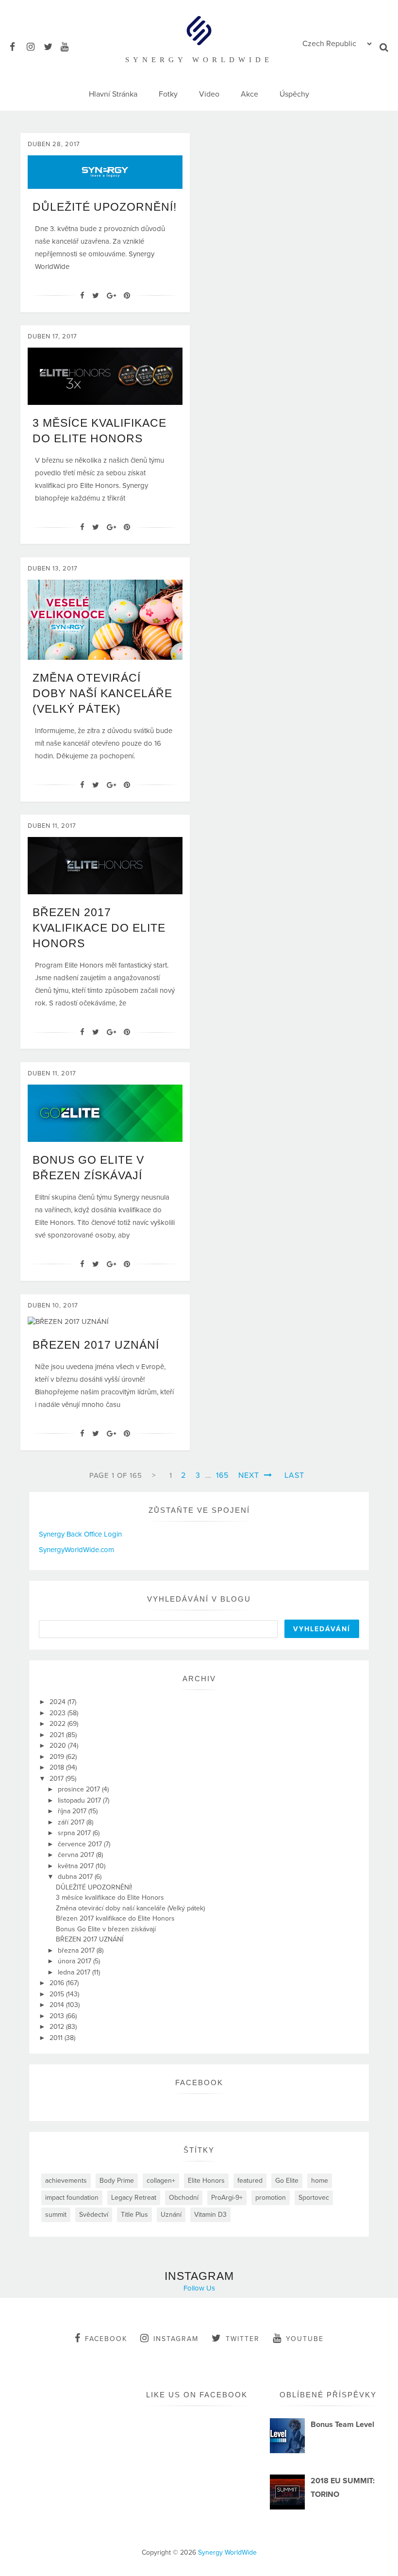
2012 (58, 2027)
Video (209, 94)
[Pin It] (127, 296)
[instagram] (34, 45)
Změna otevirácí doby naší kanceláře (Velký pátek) (102, 693)
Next (250, 1475)
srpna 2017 (75, 1833)
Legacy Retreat (134, 2198)
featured (250, 2181)
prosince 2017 (80, 1789)
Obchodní (184, 2198)
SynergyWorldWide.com (76, 1550)
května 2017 (77, 1866)
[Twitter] (96, 296)
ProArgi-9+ (227, 2198)
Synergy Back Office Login (80, 1534)
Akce (249, 94)
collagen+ (161, 2181)
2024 (58, 1702)
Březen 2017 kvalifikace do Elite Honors (99, 928)
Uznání (171, 2215)
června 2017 (77, 1855)
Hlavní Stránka (113, 94)
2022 (58, 1724)
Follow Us (199, 2288)
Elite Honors (206, 2181)
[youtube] (68, 45)
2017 (58, 1779)
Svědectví (94, 2215)
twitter (243, 2339)
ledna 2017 (75, 1972)
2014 (58, 2005)
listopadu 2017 (80, 1800)
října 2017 (73, 1811)
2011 (57, 2038)
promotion (271, 2198)
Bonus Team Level (342, 2425)
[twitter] (51, 45)
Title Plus (134, 2215)
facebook (106, 2339)
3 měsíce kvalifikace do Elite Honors (110, 1898)
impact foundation (72, 2198)
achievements (66, 2181)
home (320, 2181)
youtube (305, 2339)
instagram (176, 2339)
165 (222, 1475)
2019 (58, 1757)
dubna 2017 (76, 1877)
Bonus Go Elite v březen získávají (106, 1929)
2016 (58, 1983)
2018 (58, 1767)
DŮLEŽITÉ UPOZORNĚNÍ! (105, 207)
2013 (58, 2016)
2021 (58, 1735)
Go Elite (287, 2181)
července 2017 (81, 1844)
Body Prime (117, 2181)
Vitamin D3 (210, 2215)
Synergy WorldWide (227, 2552)
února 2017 (75, 1961)
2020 (59, 1746)
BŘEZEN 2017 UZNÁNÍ (96, 1345)
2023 (58, 1713)
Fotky (168, 94)
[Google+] (111, 296)
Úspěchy (294, 94)
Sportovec (314, 2198)
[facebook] (17, 45)
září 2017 (72, 1822)
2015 (58, 1994)
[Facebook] (82, 296)
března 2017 (77, 1950)
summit (56, 2215)
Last (294, 1475)
